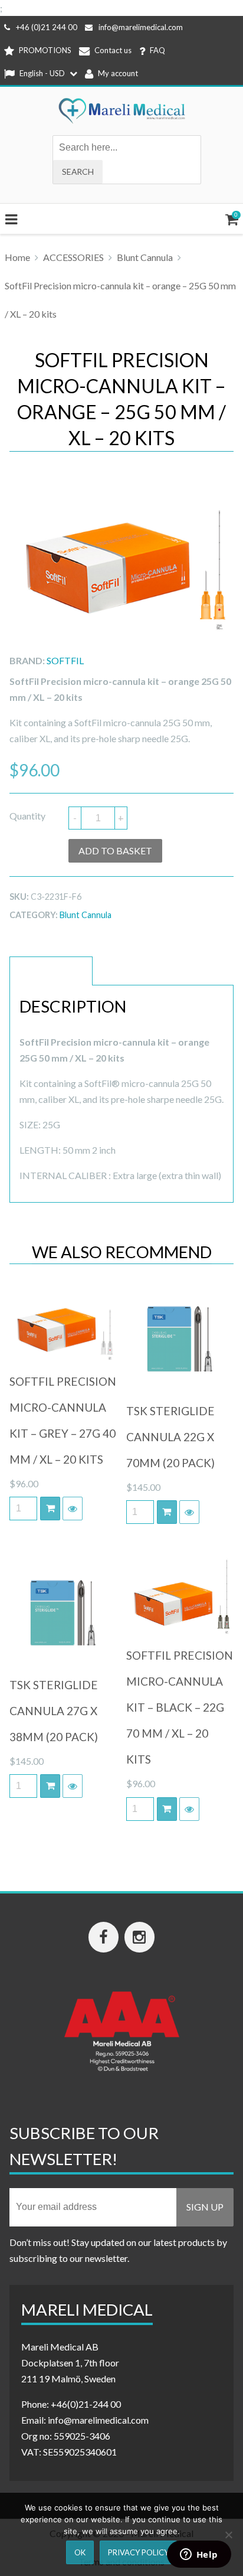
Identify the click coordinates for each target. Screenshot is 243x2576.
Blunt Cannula (145, 257)
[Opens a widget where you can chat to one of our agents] (199, 2555)
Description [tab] (51, 971)
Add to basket (115, 850)
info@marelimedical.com (141, 27)
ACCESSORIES (73, 257)
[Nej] (228, 2535)
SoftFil (65, 660)
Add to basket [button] (50, 1509)
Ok (80, 2552)
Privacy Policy (138, 2552)
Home (17, 257)
